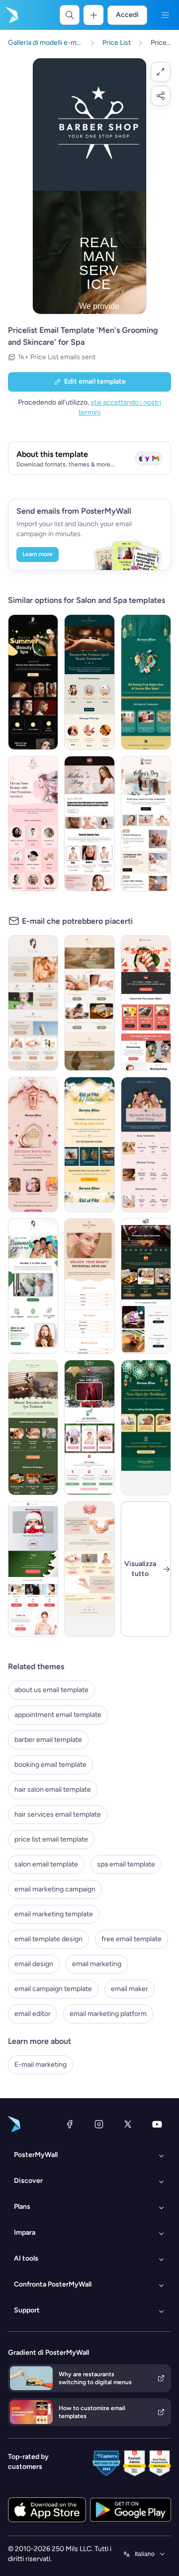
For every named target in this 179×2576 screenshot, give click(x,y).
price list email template (51, 1839)
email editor (33, 2014)
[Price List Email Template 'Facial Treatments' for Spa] (89, 682)
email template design (48, 1939)
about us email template (51, 1690)
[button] (161, 72)
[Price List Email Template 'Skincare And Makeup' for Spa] (33, 1569)
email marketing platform (108, 2014)
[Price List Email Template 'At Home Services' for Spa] (146, 1286)
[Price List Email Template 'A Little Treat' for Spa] (89, 1428)
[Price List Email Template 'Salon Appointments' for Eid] (146, 1428)
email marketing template (54, 1914)
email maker (130, 1989)
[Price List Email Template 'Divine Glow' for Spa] (33, 824)
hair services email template (58, 1814)
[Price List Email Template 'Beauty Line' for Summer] (146, 1003)
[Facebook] (70, 2124)
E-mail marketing (41, 2065)
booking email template (50, 1765)
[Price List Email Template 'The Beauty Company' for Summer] (33, 682)
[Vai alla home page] (11, 15)
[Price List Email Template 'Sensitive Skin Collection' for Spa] (89, 1569)
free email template (132, 1939)
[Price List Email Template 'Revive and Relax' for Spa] (146, 1145)
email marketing (97, 1964)
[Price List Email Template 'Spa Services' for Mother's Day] (146, 824)
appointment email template (58, 1715)
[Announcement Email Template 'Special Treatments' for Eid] (146, 682)
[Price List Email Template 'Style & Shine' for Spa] (89, 1286)
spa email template (126, 1864)
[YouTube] (157, 2124)
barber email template (48, 1740)
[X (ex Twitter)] (128, 2124)
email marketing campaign (55, 1889)
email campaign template (53, 1989)
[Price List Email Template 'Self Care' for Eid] (33, 1145)
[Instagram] (99, 2124)
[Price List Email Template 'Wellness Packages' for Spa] (33, 1428)
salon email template (46, 1864)
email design (34, 1964)
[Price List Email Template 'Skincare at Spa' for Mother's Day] (89, 824)
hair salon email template (53, 1789)
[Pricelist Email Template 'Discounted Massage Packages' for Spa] (89, 1003)
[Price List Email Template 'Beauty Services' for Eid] (89, 1145)
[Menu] (165, 15)
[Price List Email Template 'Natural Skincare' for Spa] (33, 1003)
